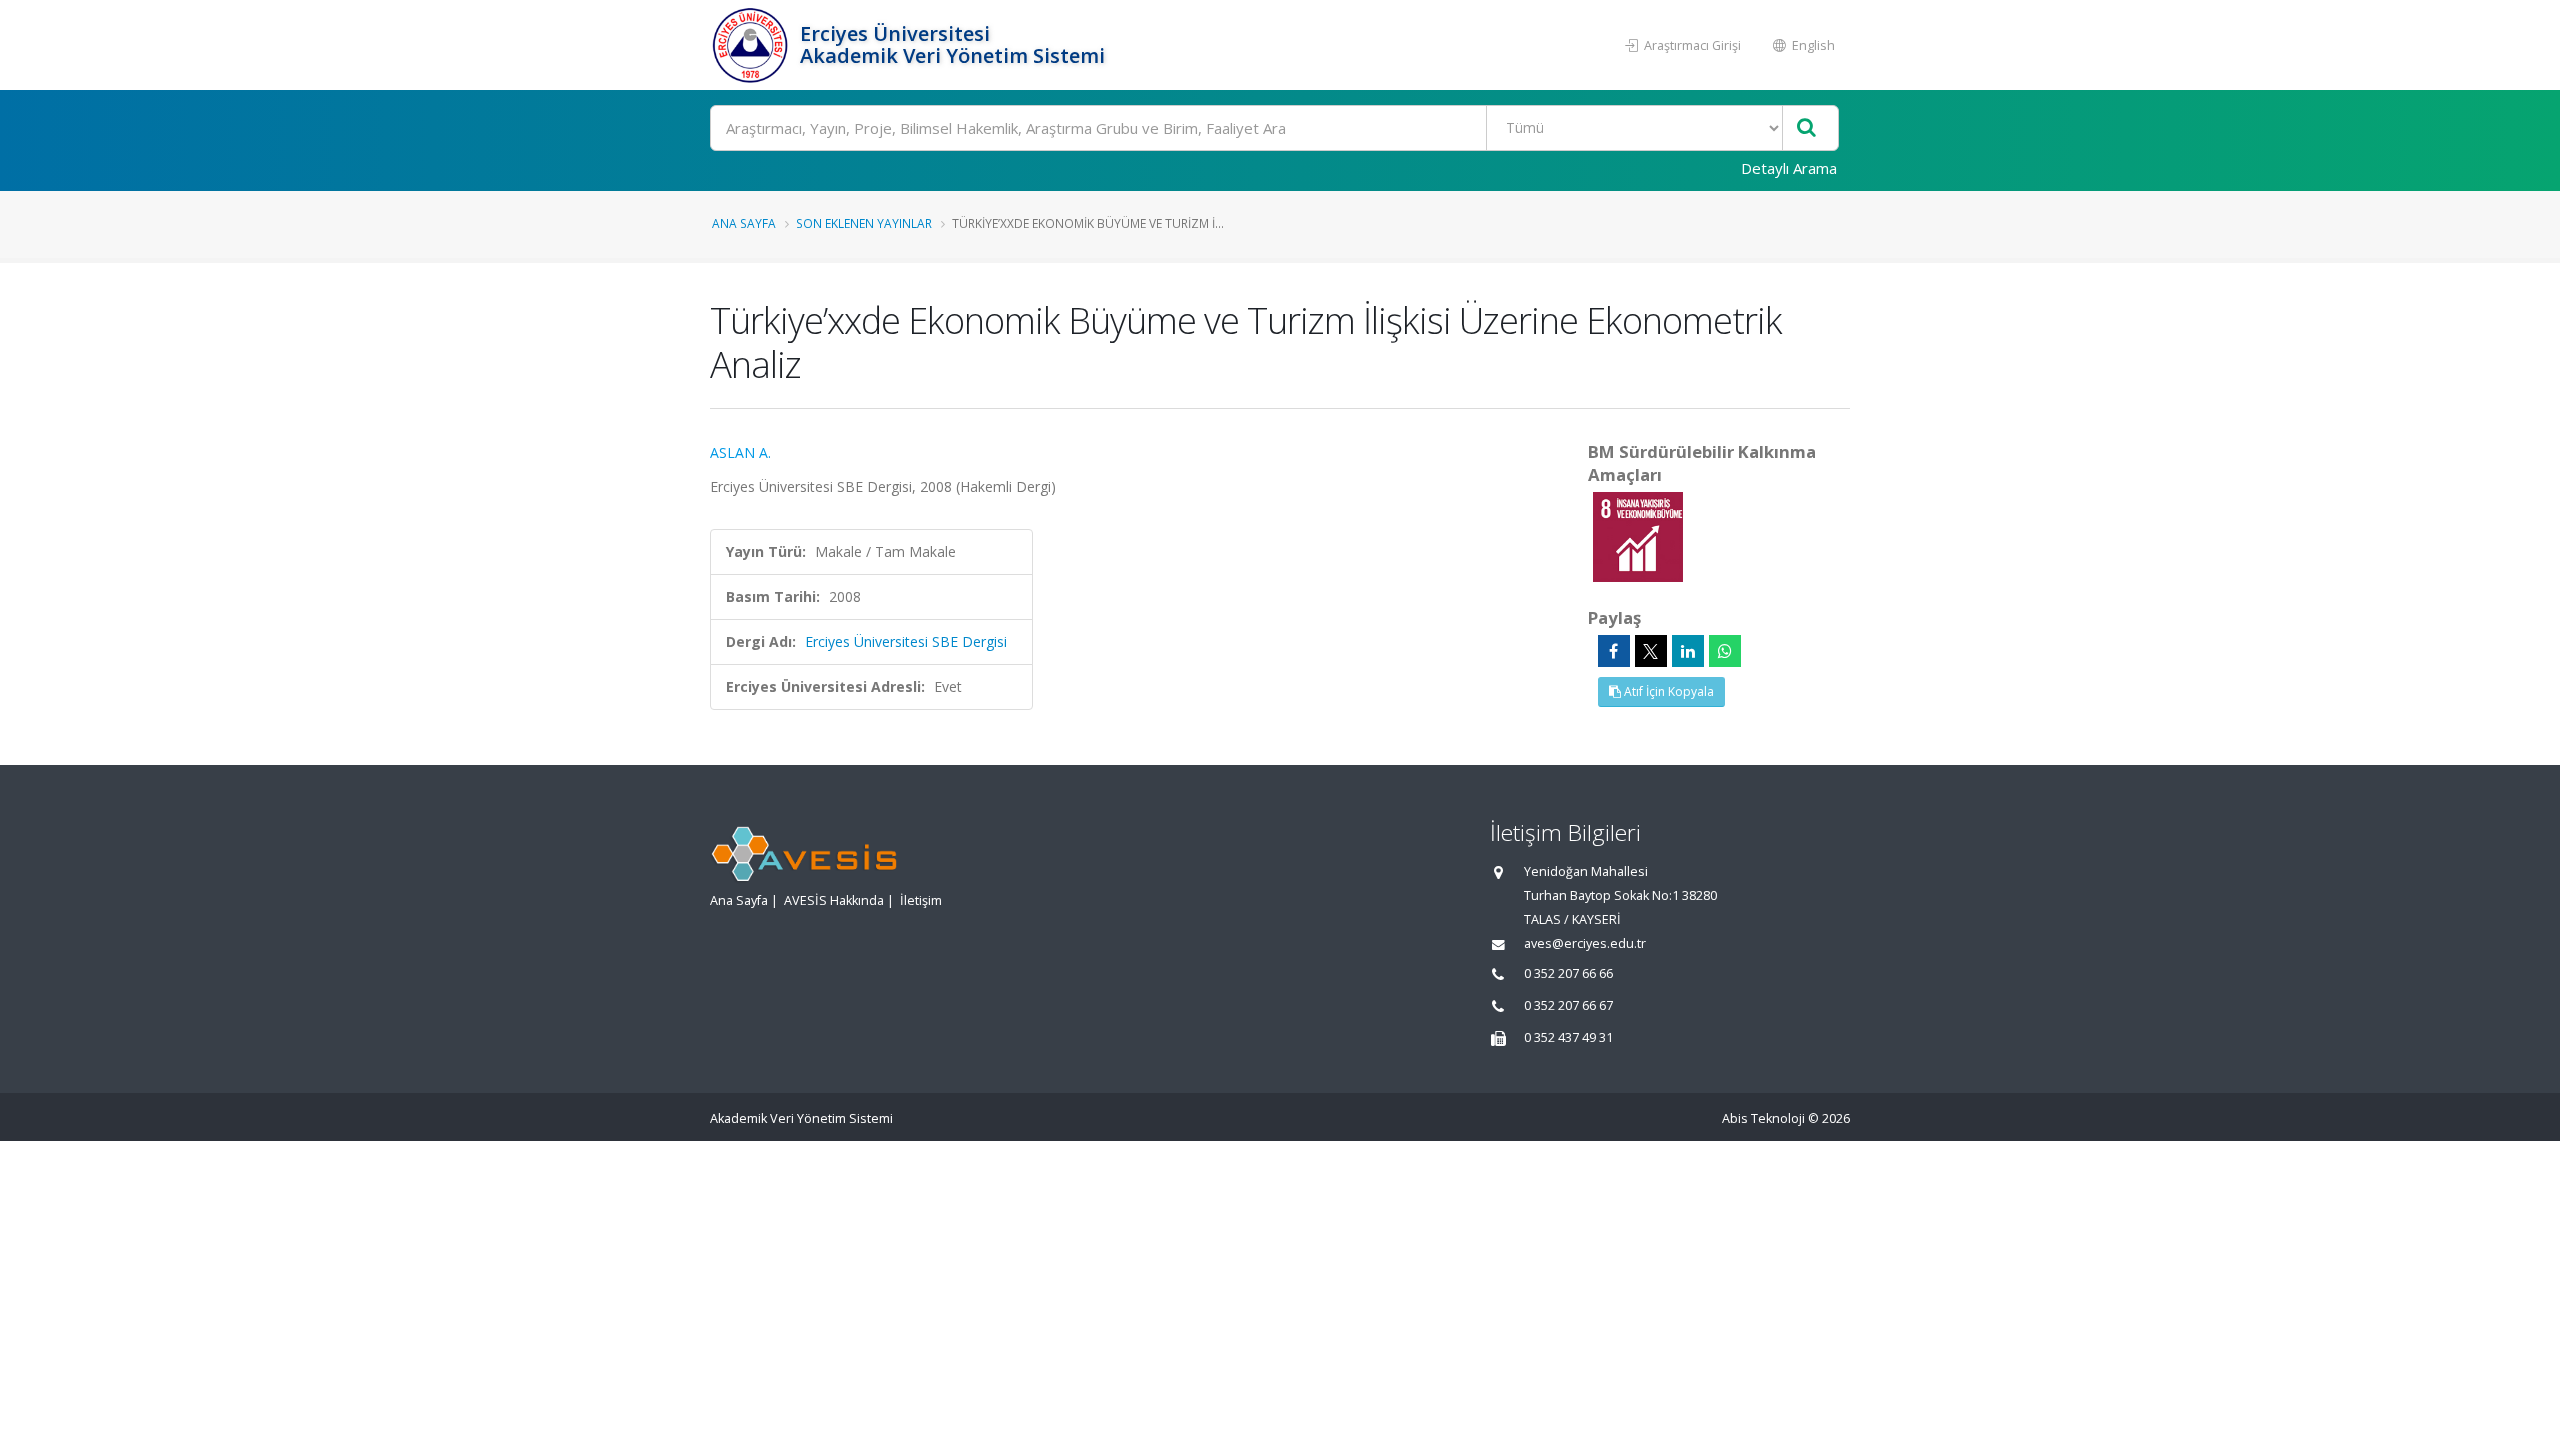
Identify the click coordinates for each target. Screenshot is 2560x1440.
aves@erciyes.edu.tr (1585, 943)
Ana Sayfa (744, 223)
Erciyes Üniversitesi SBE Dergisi (906, 641)
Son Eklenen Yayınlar (864, 223)
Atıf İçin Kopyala (1667, 691)
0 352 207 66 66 (1568, 973)
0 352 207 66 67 (1568, 1005)
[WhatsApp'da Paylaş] (1725, 651)
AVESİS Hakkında (834, 900)
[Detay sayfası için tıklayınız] (1638, 535)
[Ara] (1806, 128)
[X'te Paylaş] (1651, 651)
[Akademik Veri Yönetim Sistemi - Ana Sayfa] (752, 45)
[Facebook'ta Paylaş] (1614, 651)
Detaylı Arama (1789, 168)
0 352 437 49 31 (1568, 1037)
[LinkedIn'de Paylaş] (1688, 651)
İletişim (921, 900)
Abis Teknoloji (1763, 1118)
